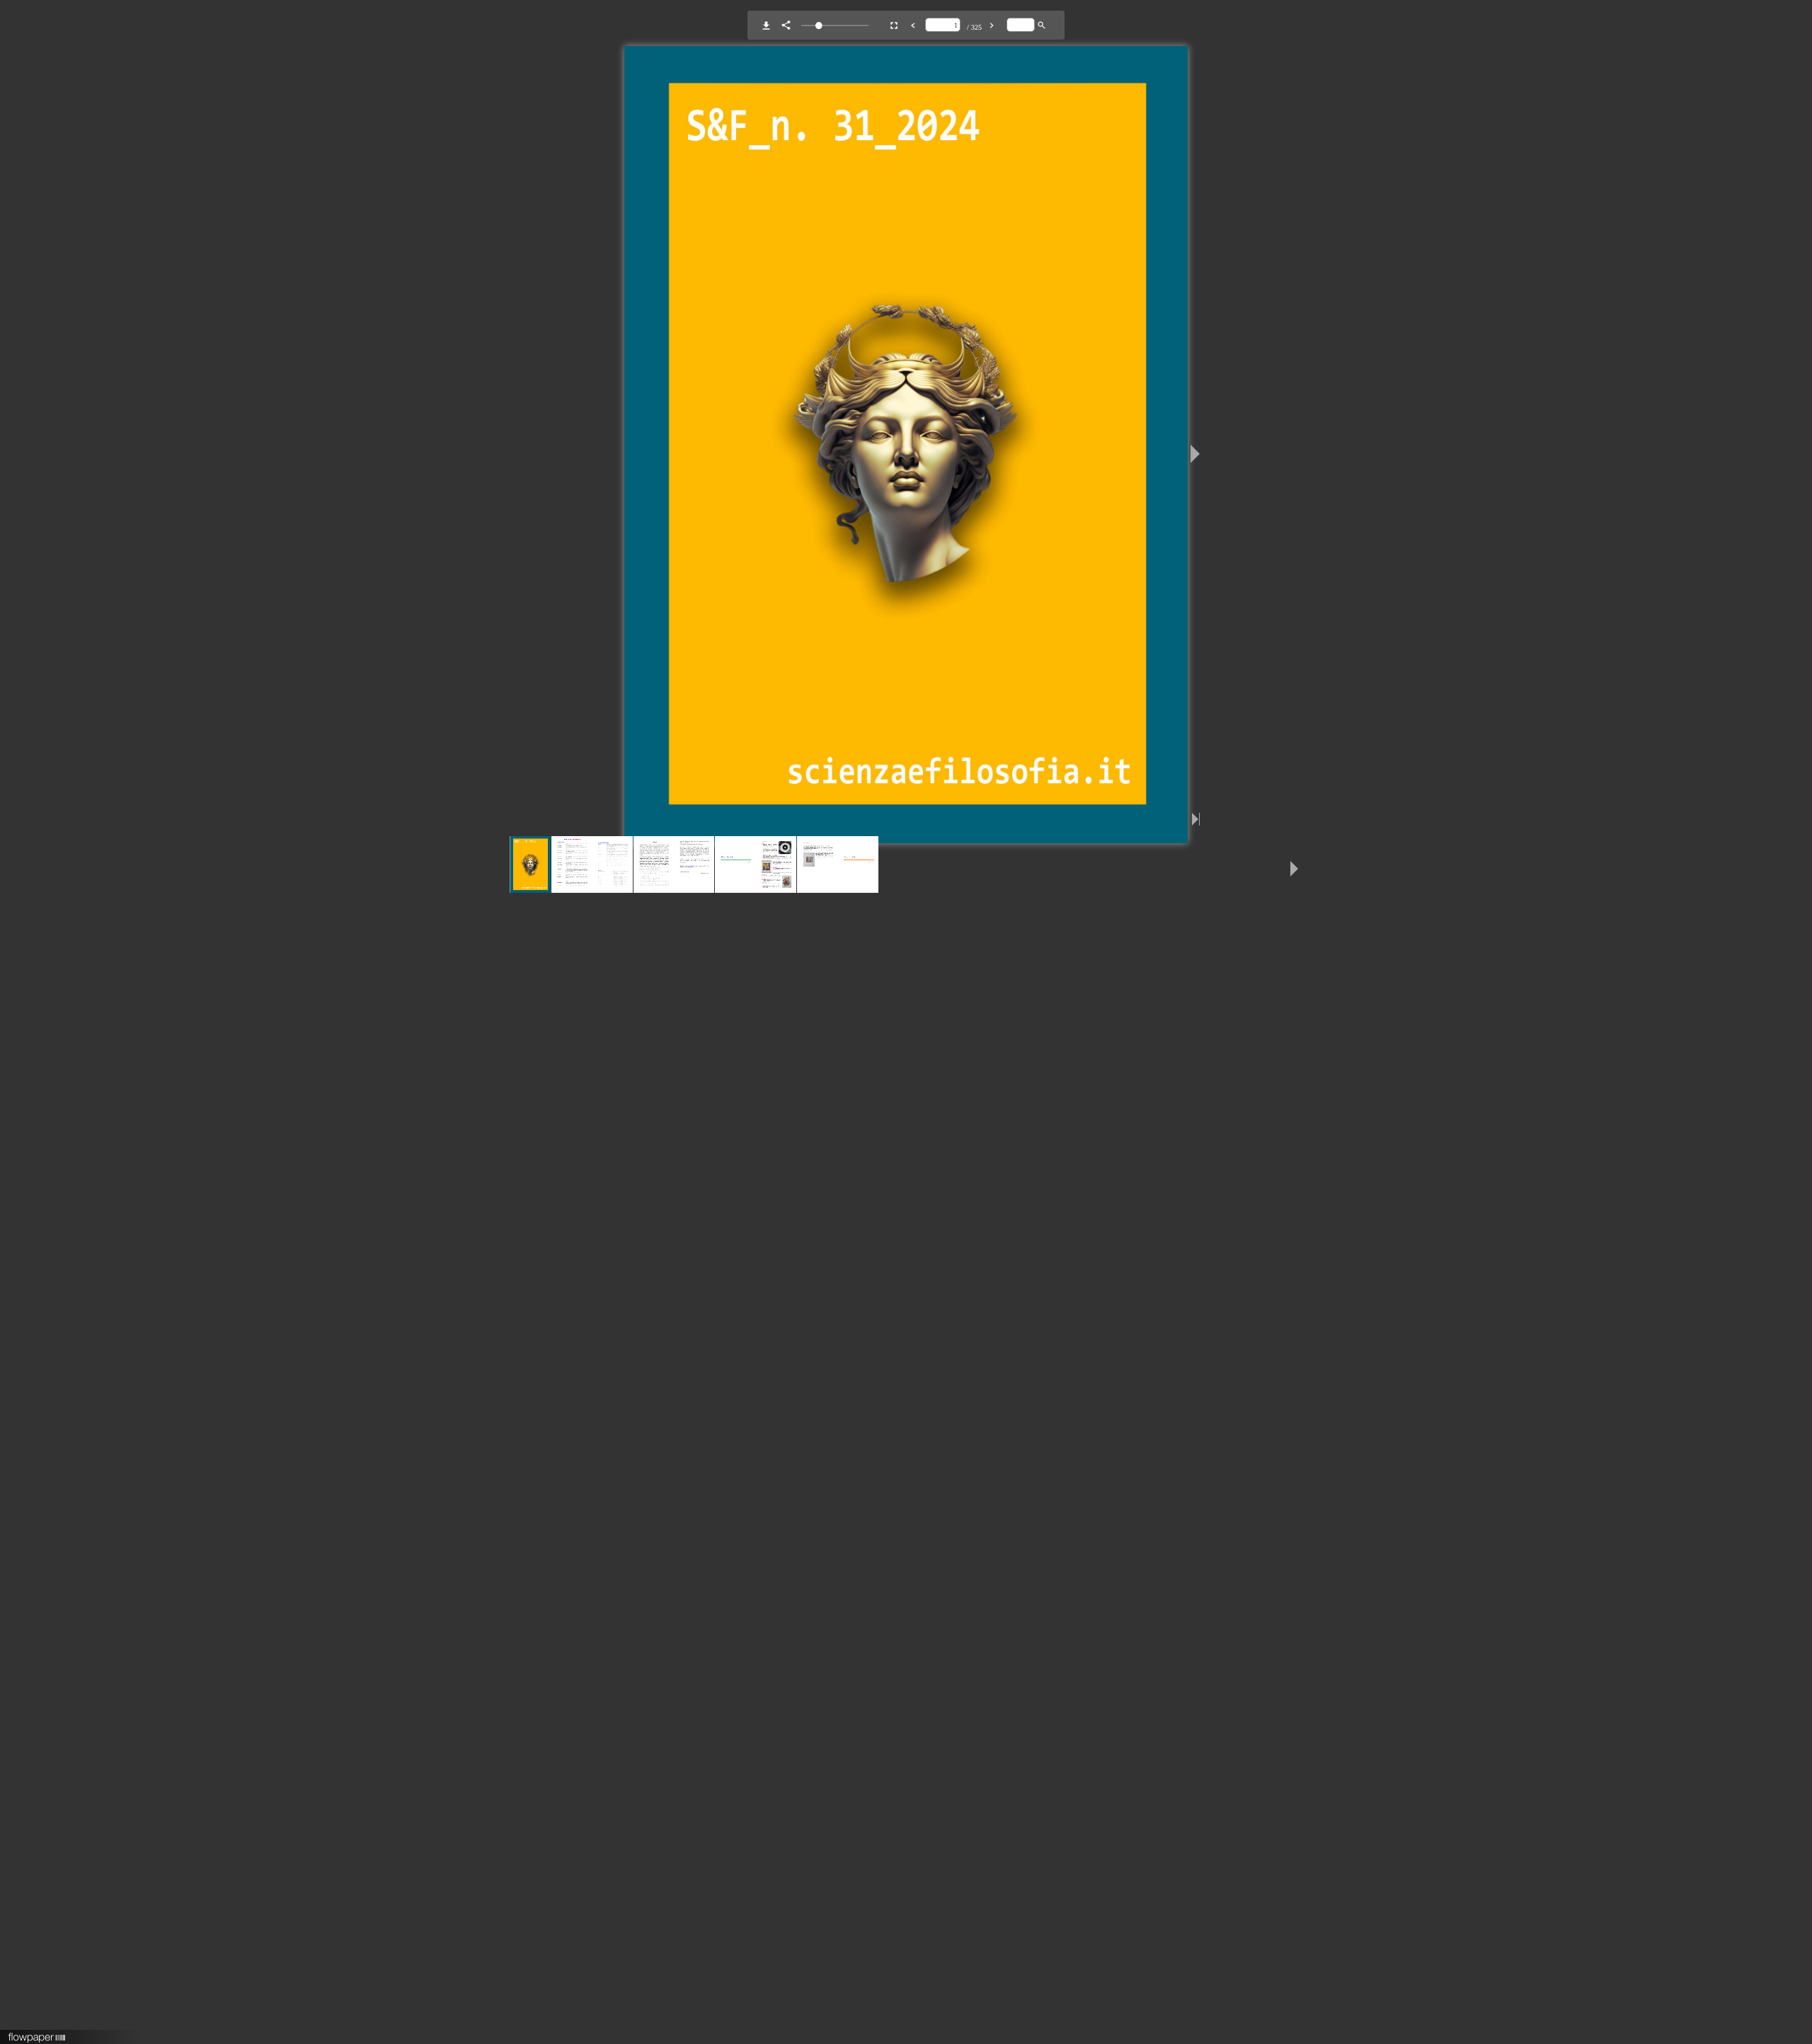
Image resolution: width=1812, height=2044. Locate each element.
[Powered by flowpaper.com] (37, 2033)
